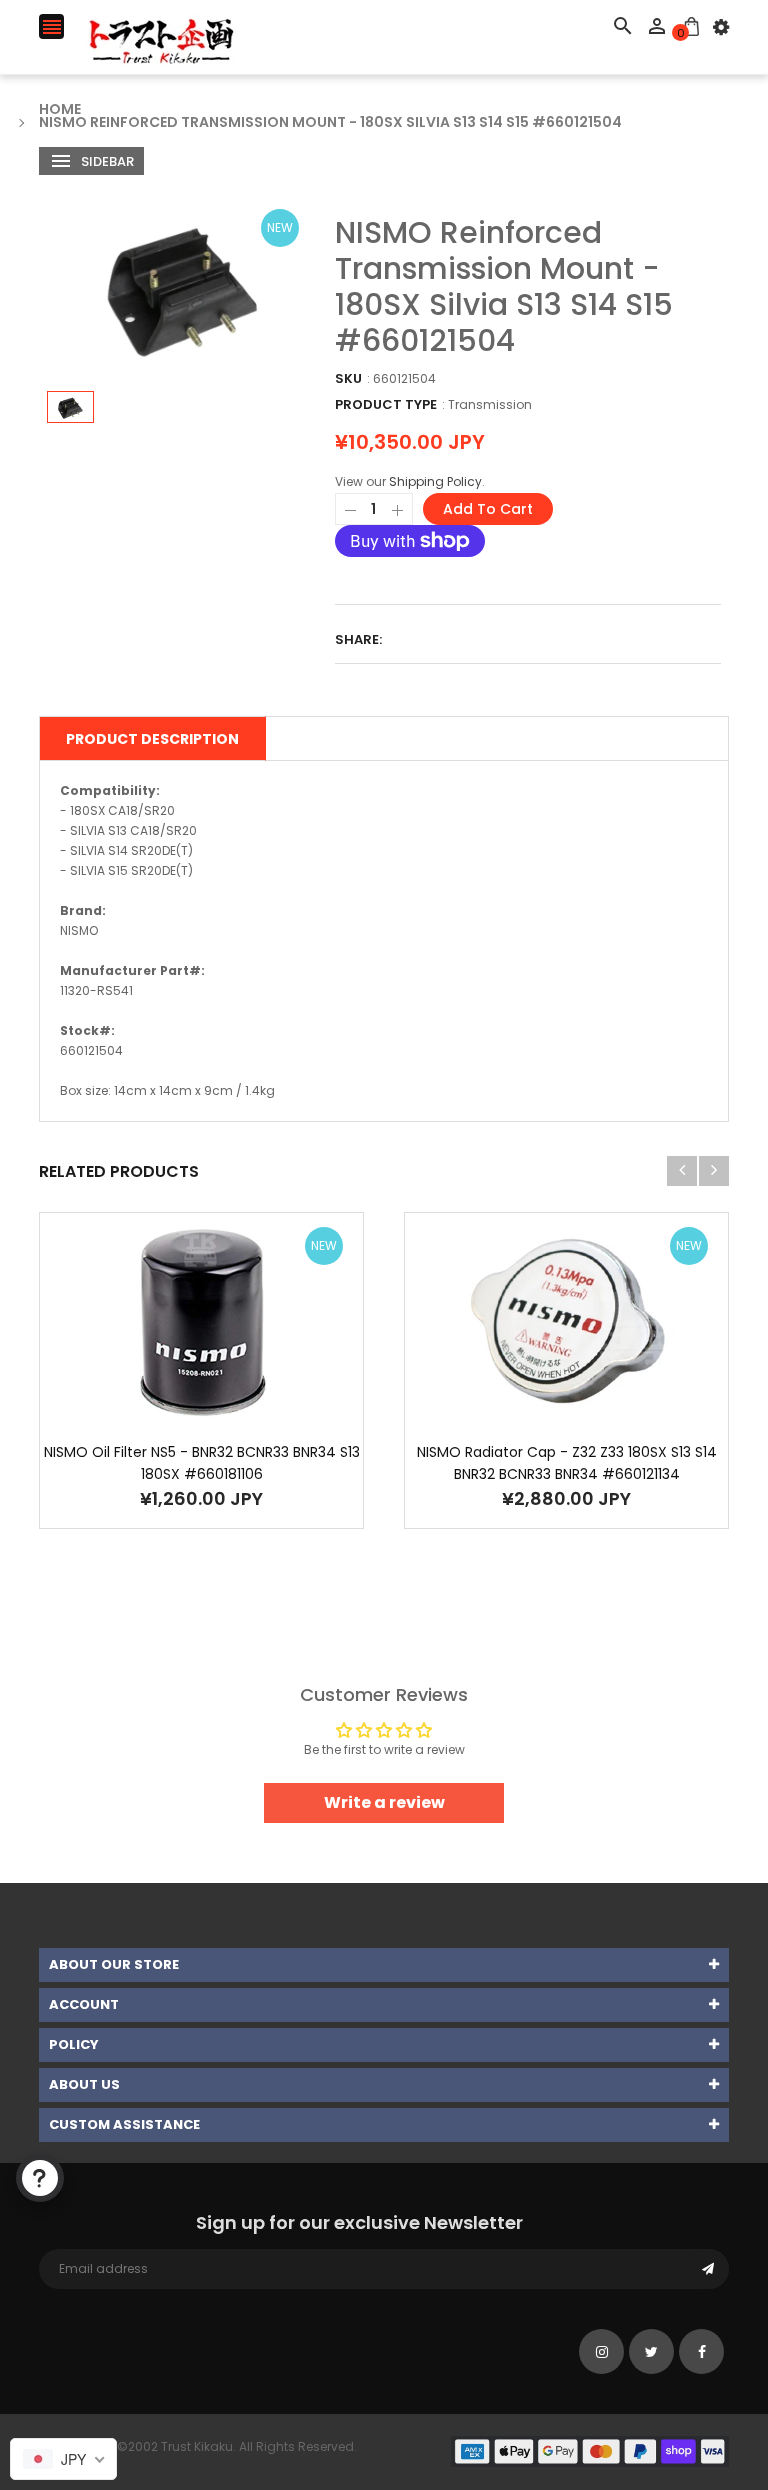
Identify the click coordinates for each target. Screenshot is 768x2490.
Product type (386, 404)
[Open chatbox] (40, 2178)
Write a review (384, 1802)
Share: (358, 639)
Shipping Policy (435, 481)
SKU (348, 378)
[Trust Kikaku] (590, 2450)
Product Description (152, 739)
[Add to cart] (202, 1383)
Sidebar (106, 161)
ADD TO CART (589, 2429)
